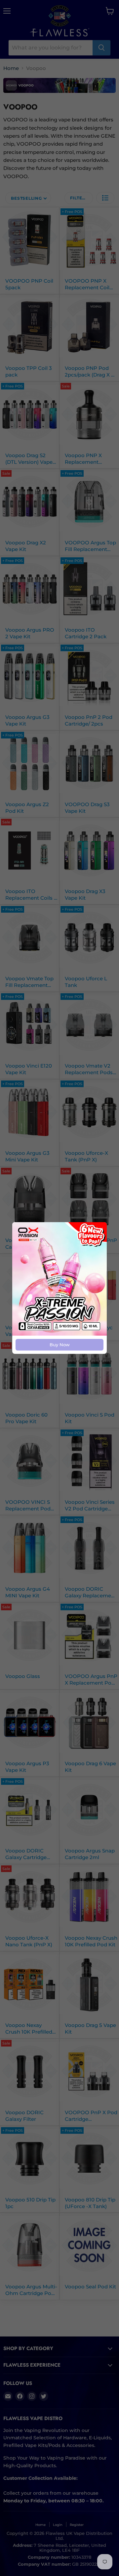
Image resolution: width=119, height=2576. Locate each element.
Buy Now (60, 1345)
